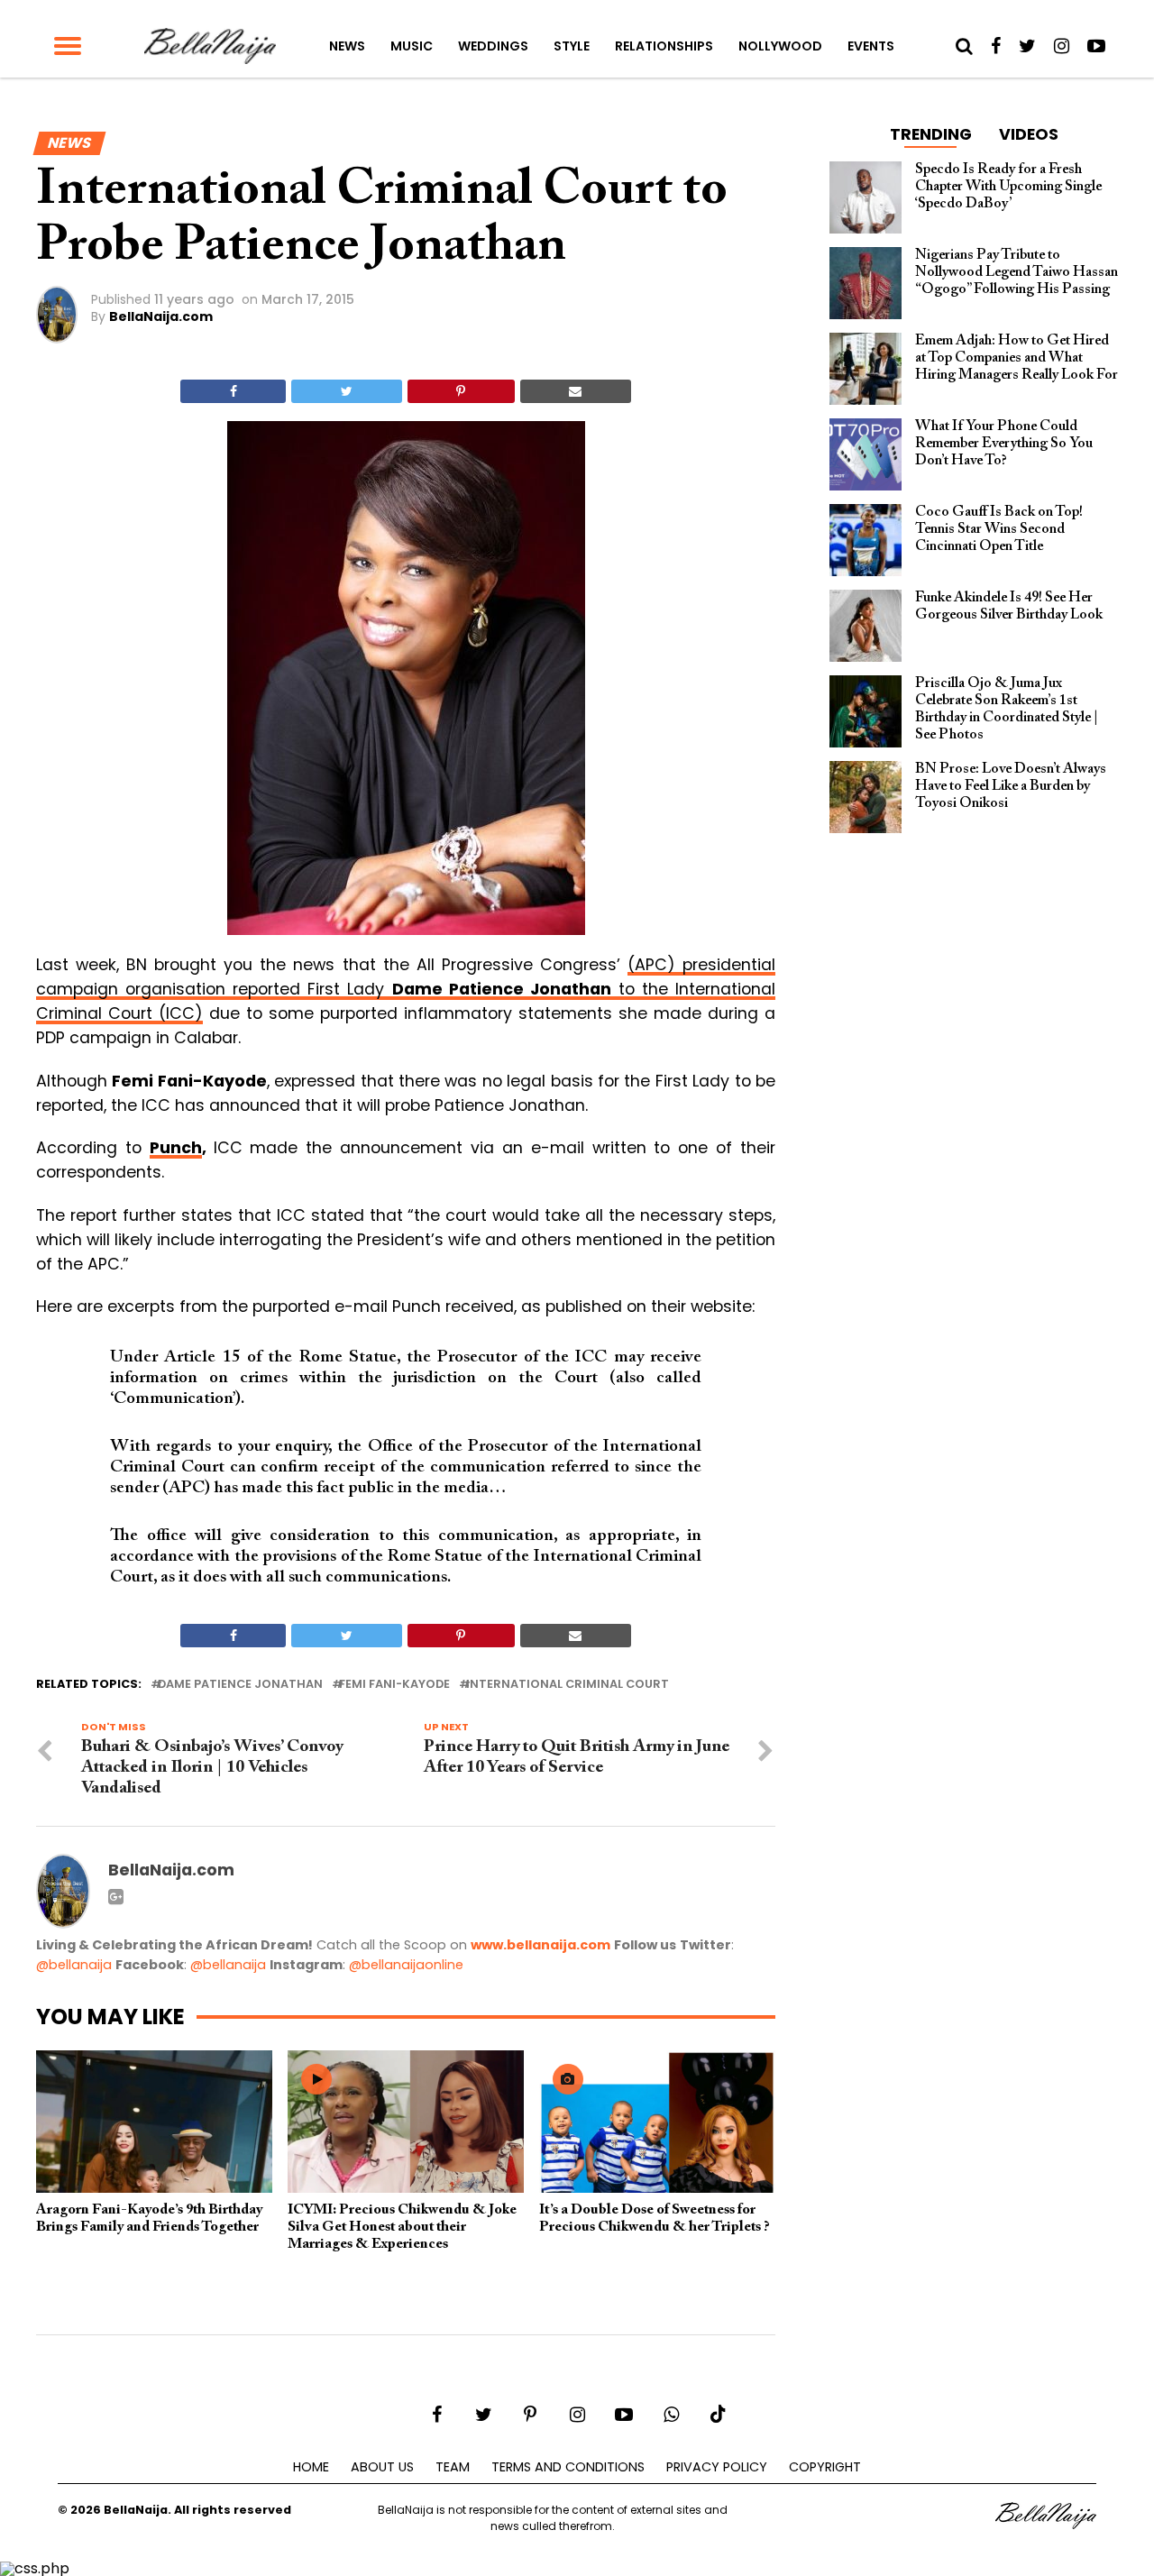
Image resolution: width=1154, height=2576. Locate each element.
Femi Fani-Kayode (394, 1685)
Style (572, 46)
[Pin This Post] (461, 391)
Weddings (493, 46)
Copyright (825, 2467)
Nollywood (780, 46)
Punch (176, 1148)
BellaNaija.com (161, 316)
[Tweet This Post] (346, 391)
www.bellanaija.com (540, 1945)
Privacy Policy (717, 2467)
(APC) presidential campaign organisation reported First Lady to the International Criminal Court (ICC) (406, 990)
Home (311, 2467)
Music (412, 46)
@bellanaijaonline (406, 1965)
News (347, 46)
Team (453, 2467)
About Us (382, 2467)
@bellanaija (74, 1965)
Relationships (664, 46)
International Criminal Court (568, 1685)
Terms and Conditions (568, 2467)
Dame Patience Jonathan (240, 1685)
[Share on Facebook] (233, 391)
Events (871, 46)
